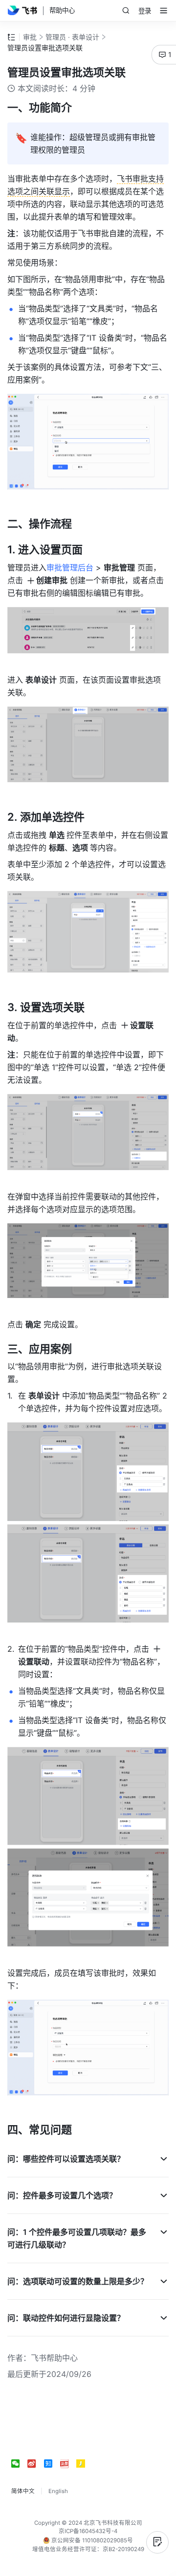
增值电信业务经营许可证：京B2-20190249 (88, 2549)
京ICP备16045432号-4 (88, 2531)
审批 (30, 37)
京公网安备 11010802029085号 (91, 2540)
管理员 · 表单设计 (72, 37)
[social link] (19, 2464)
